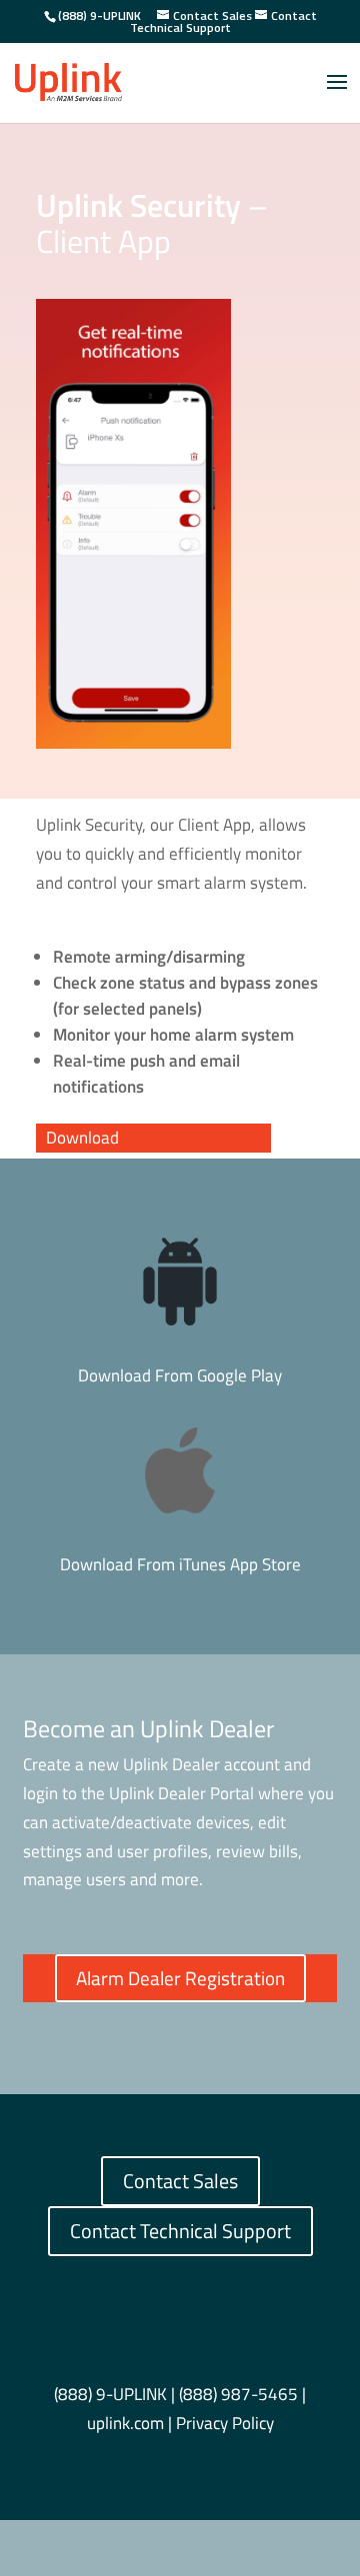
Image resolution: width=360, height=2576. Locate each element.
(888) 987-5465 (238, 2394)
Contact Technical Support (180, 2231)
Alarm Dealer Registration (180, 1978)
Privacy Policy (225, 2423)
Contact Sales (180, 2181)
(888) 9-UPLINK (99, 15)
